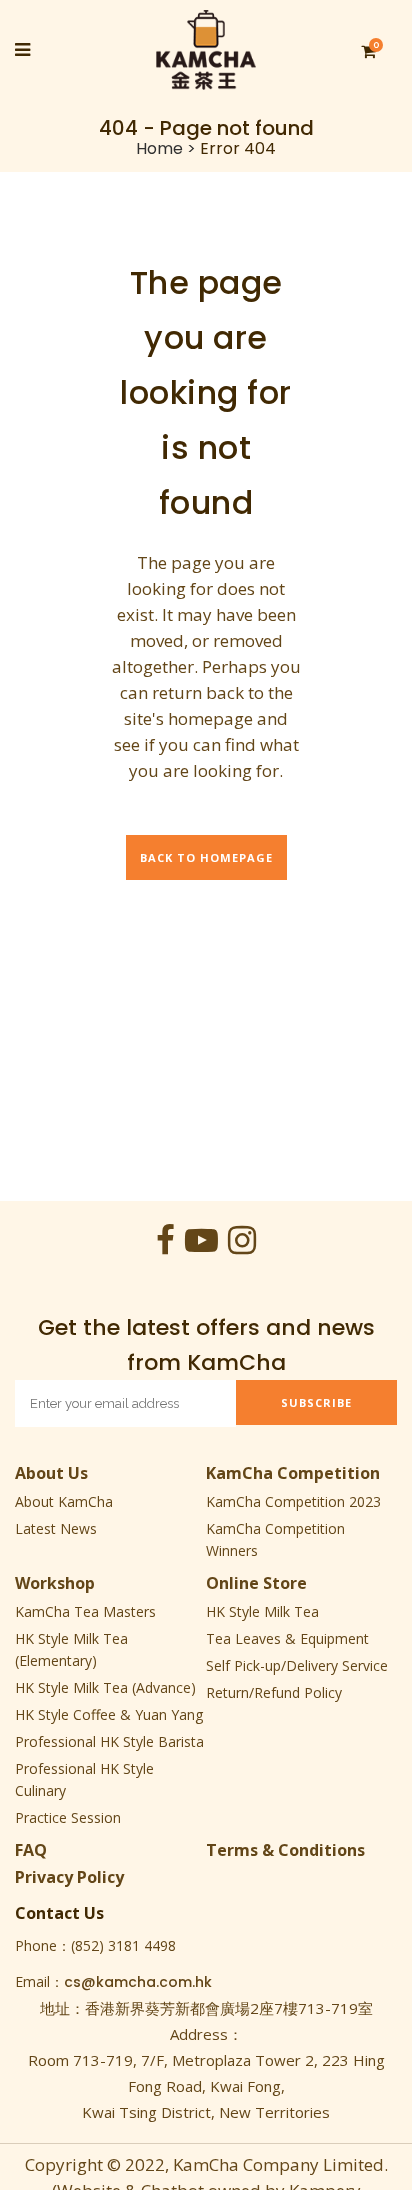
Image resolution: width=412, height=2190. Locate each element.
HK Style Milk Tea (262, 1611)
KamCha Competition (293, 1473)
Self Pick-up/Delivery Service (297, 1665)
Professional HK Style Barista (109, 1741)
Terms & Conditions (285, 1850)
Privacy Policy (69, 1877)
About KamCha (64, 1501)
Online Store (256, 1583)
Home (159, 148)
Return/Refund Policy (274, 1692)
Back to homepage (206, 857)
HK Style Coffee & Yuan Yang (109, 1714)
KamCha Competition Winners (275, 1539)
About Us (51, 1473)
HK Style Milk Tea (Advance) (105, 1687)
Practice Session (68, 1817)
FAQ (31, 1850)
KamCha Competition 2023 (293, 1501)
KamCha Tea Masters (85, 1611)
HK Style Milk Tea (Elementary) (71, 1649)
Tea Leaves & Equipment (287, 1638)
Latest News (56, 1528)
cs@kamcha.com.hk (138, 1982)
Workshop (55, 1583)
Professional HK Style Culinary (84, 1779)
